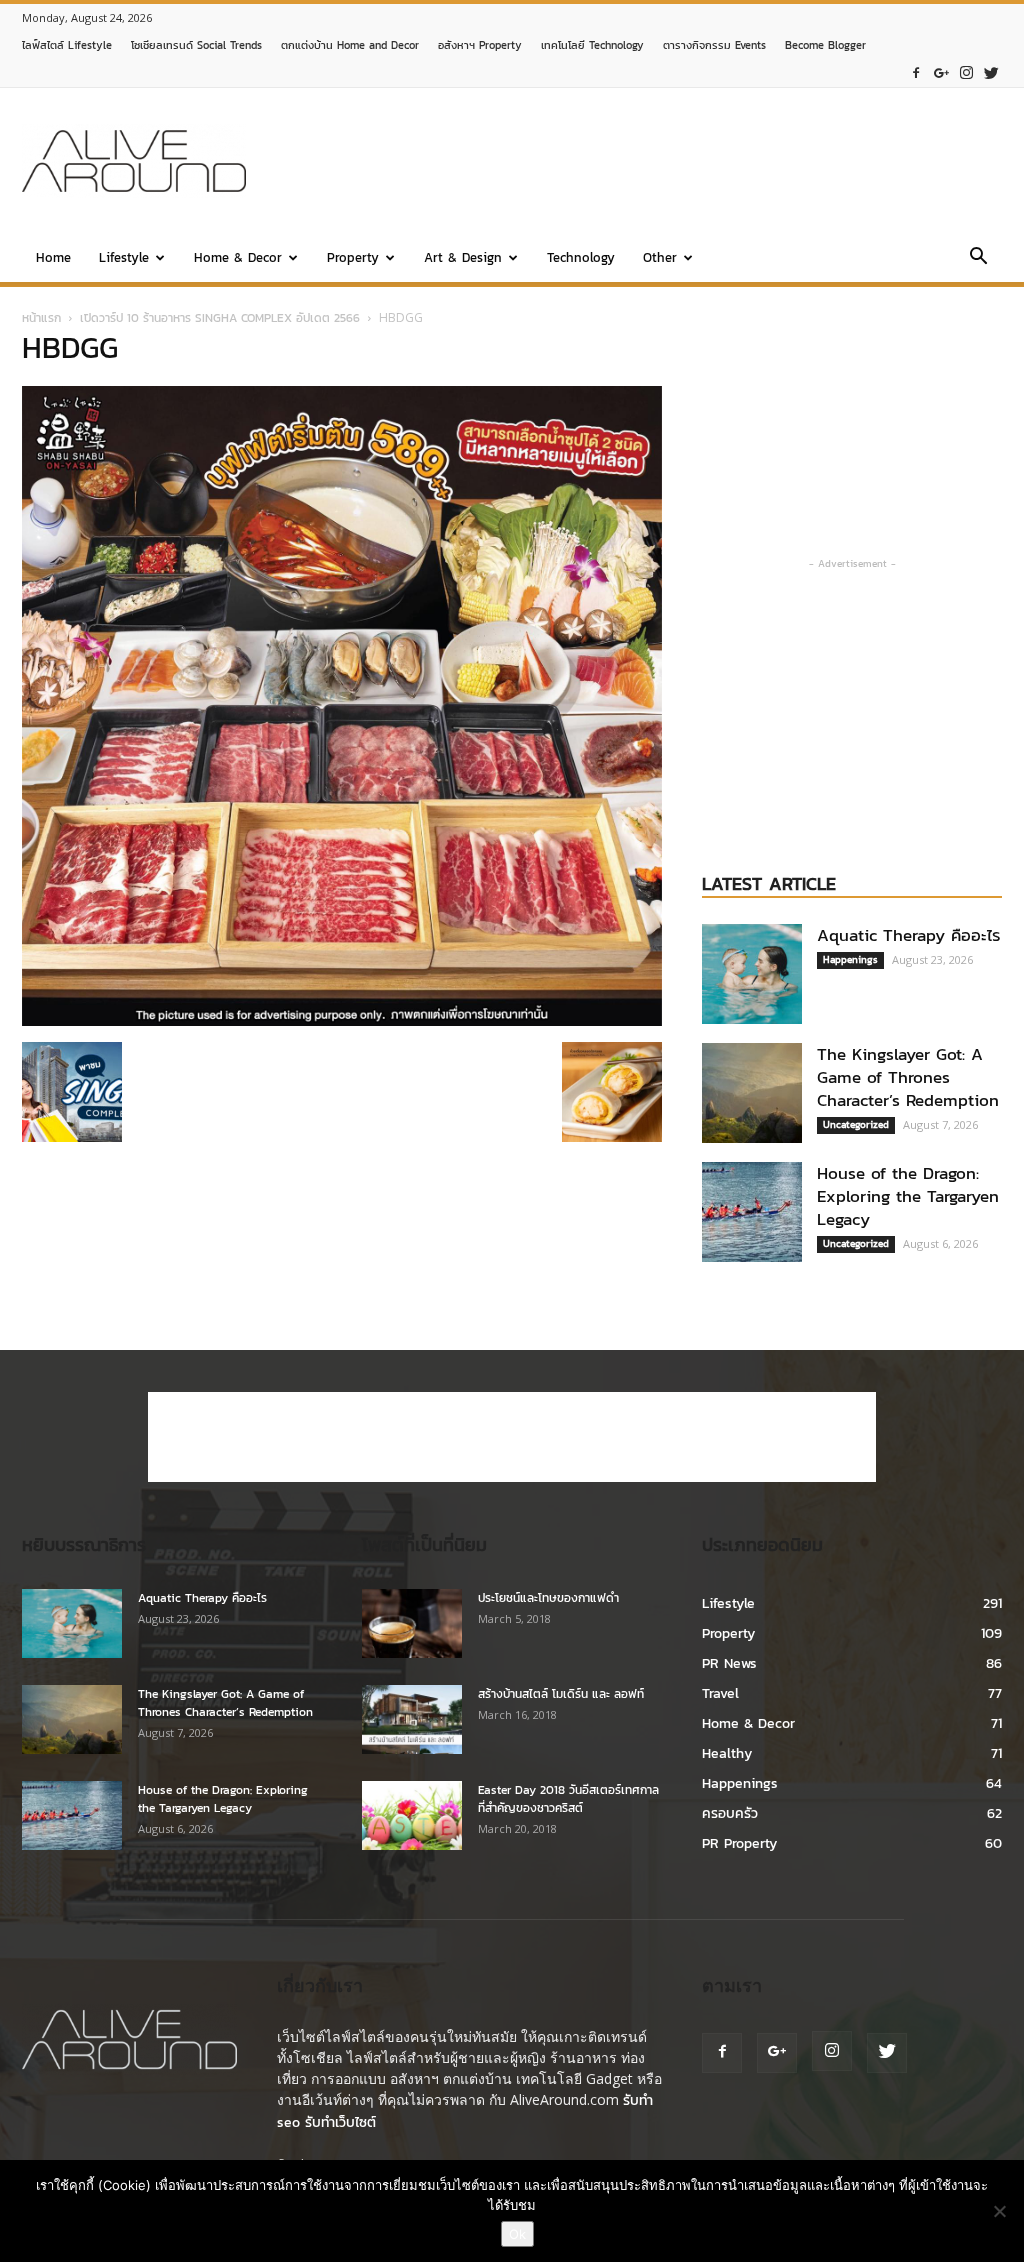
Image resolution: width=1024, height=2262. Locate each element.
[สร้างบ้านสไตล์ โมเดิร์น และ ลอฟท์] (412, 1719)
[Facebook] (916, 73)
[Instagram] (966, 73)
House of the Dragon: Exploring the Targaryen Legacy (908, 1196)
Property (353, 257)
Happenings (850, 959)
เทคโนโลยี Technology (592, 45)
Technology (581, 257)
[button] (978, 259)
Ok (517, 2234)
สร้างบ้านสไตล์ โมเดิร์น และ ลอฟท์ (561, 1694)
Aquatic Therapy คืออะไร (909, 935)
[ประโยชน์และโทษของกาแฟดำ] (412, 1623)
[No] (999, 2211)
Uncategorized (856, 1124)
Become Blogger (825, 45)
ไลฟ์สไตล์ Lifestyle (67, 45)
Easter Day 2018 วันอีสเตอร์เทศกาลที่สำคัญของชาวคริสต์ (568, 1799)
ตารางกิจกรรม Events (714, 45)
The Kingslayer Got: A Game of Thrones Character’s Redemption (908, 1077)
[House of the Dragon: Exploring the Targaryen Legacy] (752, 1212)
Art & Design (463, 257)
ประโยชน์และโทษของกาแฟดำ (548, 1598)
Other (660, 257)
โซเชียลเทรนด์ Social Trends (196, 45)
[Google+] (941, 73)
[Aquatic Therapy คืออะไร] (752, 974)
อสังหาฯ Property (480, 45)
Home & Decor (238, 257)
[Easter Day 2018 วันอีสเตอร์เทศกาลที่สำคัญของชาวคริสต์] (412, 1815)
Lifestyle (124, 257)
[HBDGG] (342, 1021)
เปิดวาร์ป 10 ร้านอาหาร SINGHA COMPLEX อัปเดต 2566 (220, 318)
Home (53, 257)
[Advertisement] (638, 161)
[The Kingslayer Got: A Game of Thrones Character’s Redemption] (752, 1093)
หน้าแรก (41, 318)
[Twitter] (991, 73)
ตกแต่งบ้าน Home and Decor (350, 45)
